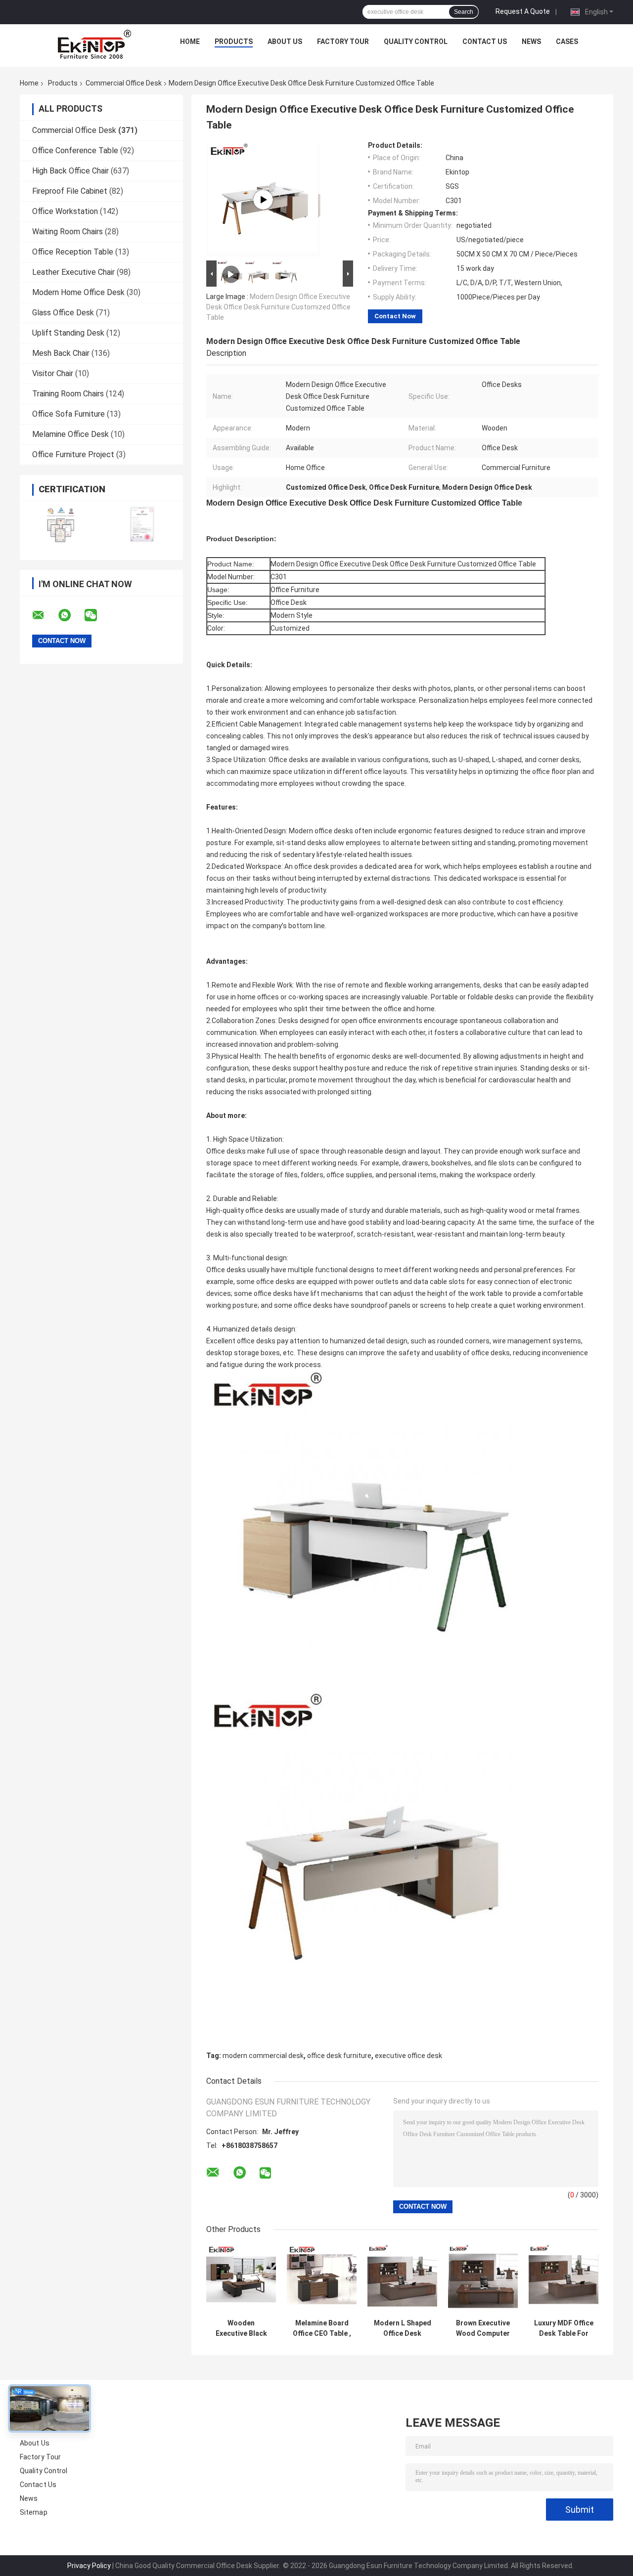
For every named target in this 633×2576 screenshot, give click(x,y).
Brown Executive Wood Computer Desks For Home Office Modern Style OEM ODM (483, 2328)
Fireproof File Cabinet (70, 191)
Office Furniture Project (73, 454)
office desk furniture (339, 2056)
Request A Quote (523, 11)
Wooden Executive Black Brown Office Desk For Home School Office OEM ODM (241, 2328)
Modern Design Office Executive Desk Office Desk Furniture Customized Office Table (278, 307)
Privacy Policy (89, 2566)
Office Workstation (65, 211)
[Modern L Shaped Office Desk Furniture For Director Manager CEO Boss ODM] (402, 2279)
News (531, 42)
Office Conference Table (75, 150)
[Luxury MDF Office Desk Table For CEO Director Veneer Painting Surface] (564, 2279)
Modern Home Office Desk (78, 292)
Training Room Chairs (68, 394)
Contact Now (395, 316)
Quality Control (416, 42)
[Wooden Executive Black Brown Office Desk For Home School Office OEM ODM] (241, 2279)
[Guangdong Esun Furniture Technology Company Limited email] (45, 615)
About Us (285, 42)
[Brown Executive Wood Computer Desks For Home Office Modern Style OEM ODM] (483, 2279)
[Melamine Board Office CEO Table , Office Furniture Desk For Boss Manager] (322, 2279)
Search (464, 12)
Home (190, 42)
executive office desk (408, 2056)
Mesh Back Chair (61, 353)
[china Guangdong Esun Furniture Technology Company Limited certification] (61, 524)
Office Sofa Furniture (68, 414)
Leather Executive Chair (73, 272)
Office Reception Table (73, 252)
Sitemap (34, 2512)
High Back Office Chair (70, 171)
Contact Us (485, 42)
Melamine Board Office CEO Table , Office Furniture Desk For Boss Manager (322, 2328)
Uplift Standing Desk (68, 333)
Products (234, 42)
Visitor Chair (53, 373)
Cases (567, 42)
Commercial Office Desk (124, 83)
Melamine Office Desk (70, 434)
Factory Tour (343, 42)
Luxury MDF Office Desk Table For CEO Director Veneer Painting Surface (564, 2328)
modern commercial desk (263, 2056)
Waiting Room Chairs (68, 232)
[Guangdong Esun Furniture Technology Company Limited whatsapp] (71, 615)
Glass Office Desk (63, 313)
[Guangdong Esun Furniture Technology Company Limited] (94, 44)
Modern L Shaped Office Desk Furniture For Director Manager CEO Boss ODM (402, 2328)
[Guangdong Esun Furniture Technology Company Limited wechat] (97, 615)
